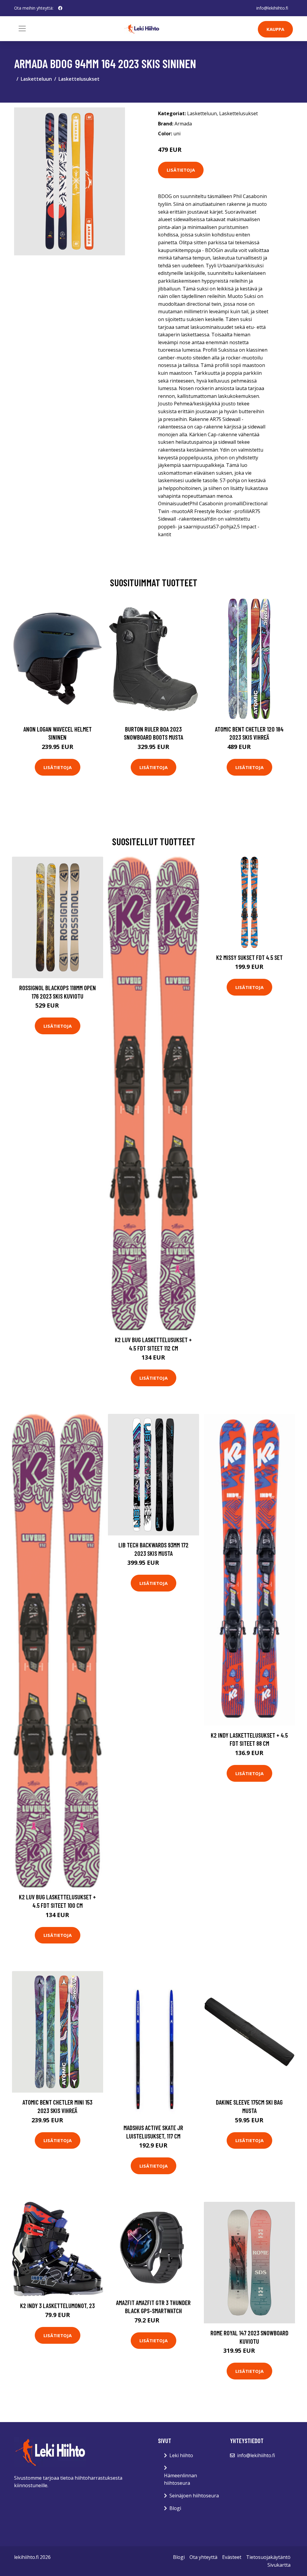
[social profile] (60, 8)
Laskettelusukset (79, 79)
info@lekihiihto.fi (272, 8)
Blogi (175, 2508)
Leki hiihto (181, 2455)
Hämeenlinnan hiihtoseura (180, 2479)
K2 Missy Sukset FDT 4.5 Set (249, 957)
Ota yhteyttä (203, 2557)
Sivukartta (279, 2565)
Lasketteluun (36, 79)
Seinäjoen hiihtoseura (194, 2496)
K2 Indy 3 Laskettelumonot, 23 (57, 2305)
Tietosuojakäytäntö (268, 2557)
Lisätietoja (181, 170)
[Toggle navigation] (22, 29)
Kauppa (275, 29)
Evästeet (232, 2557)
